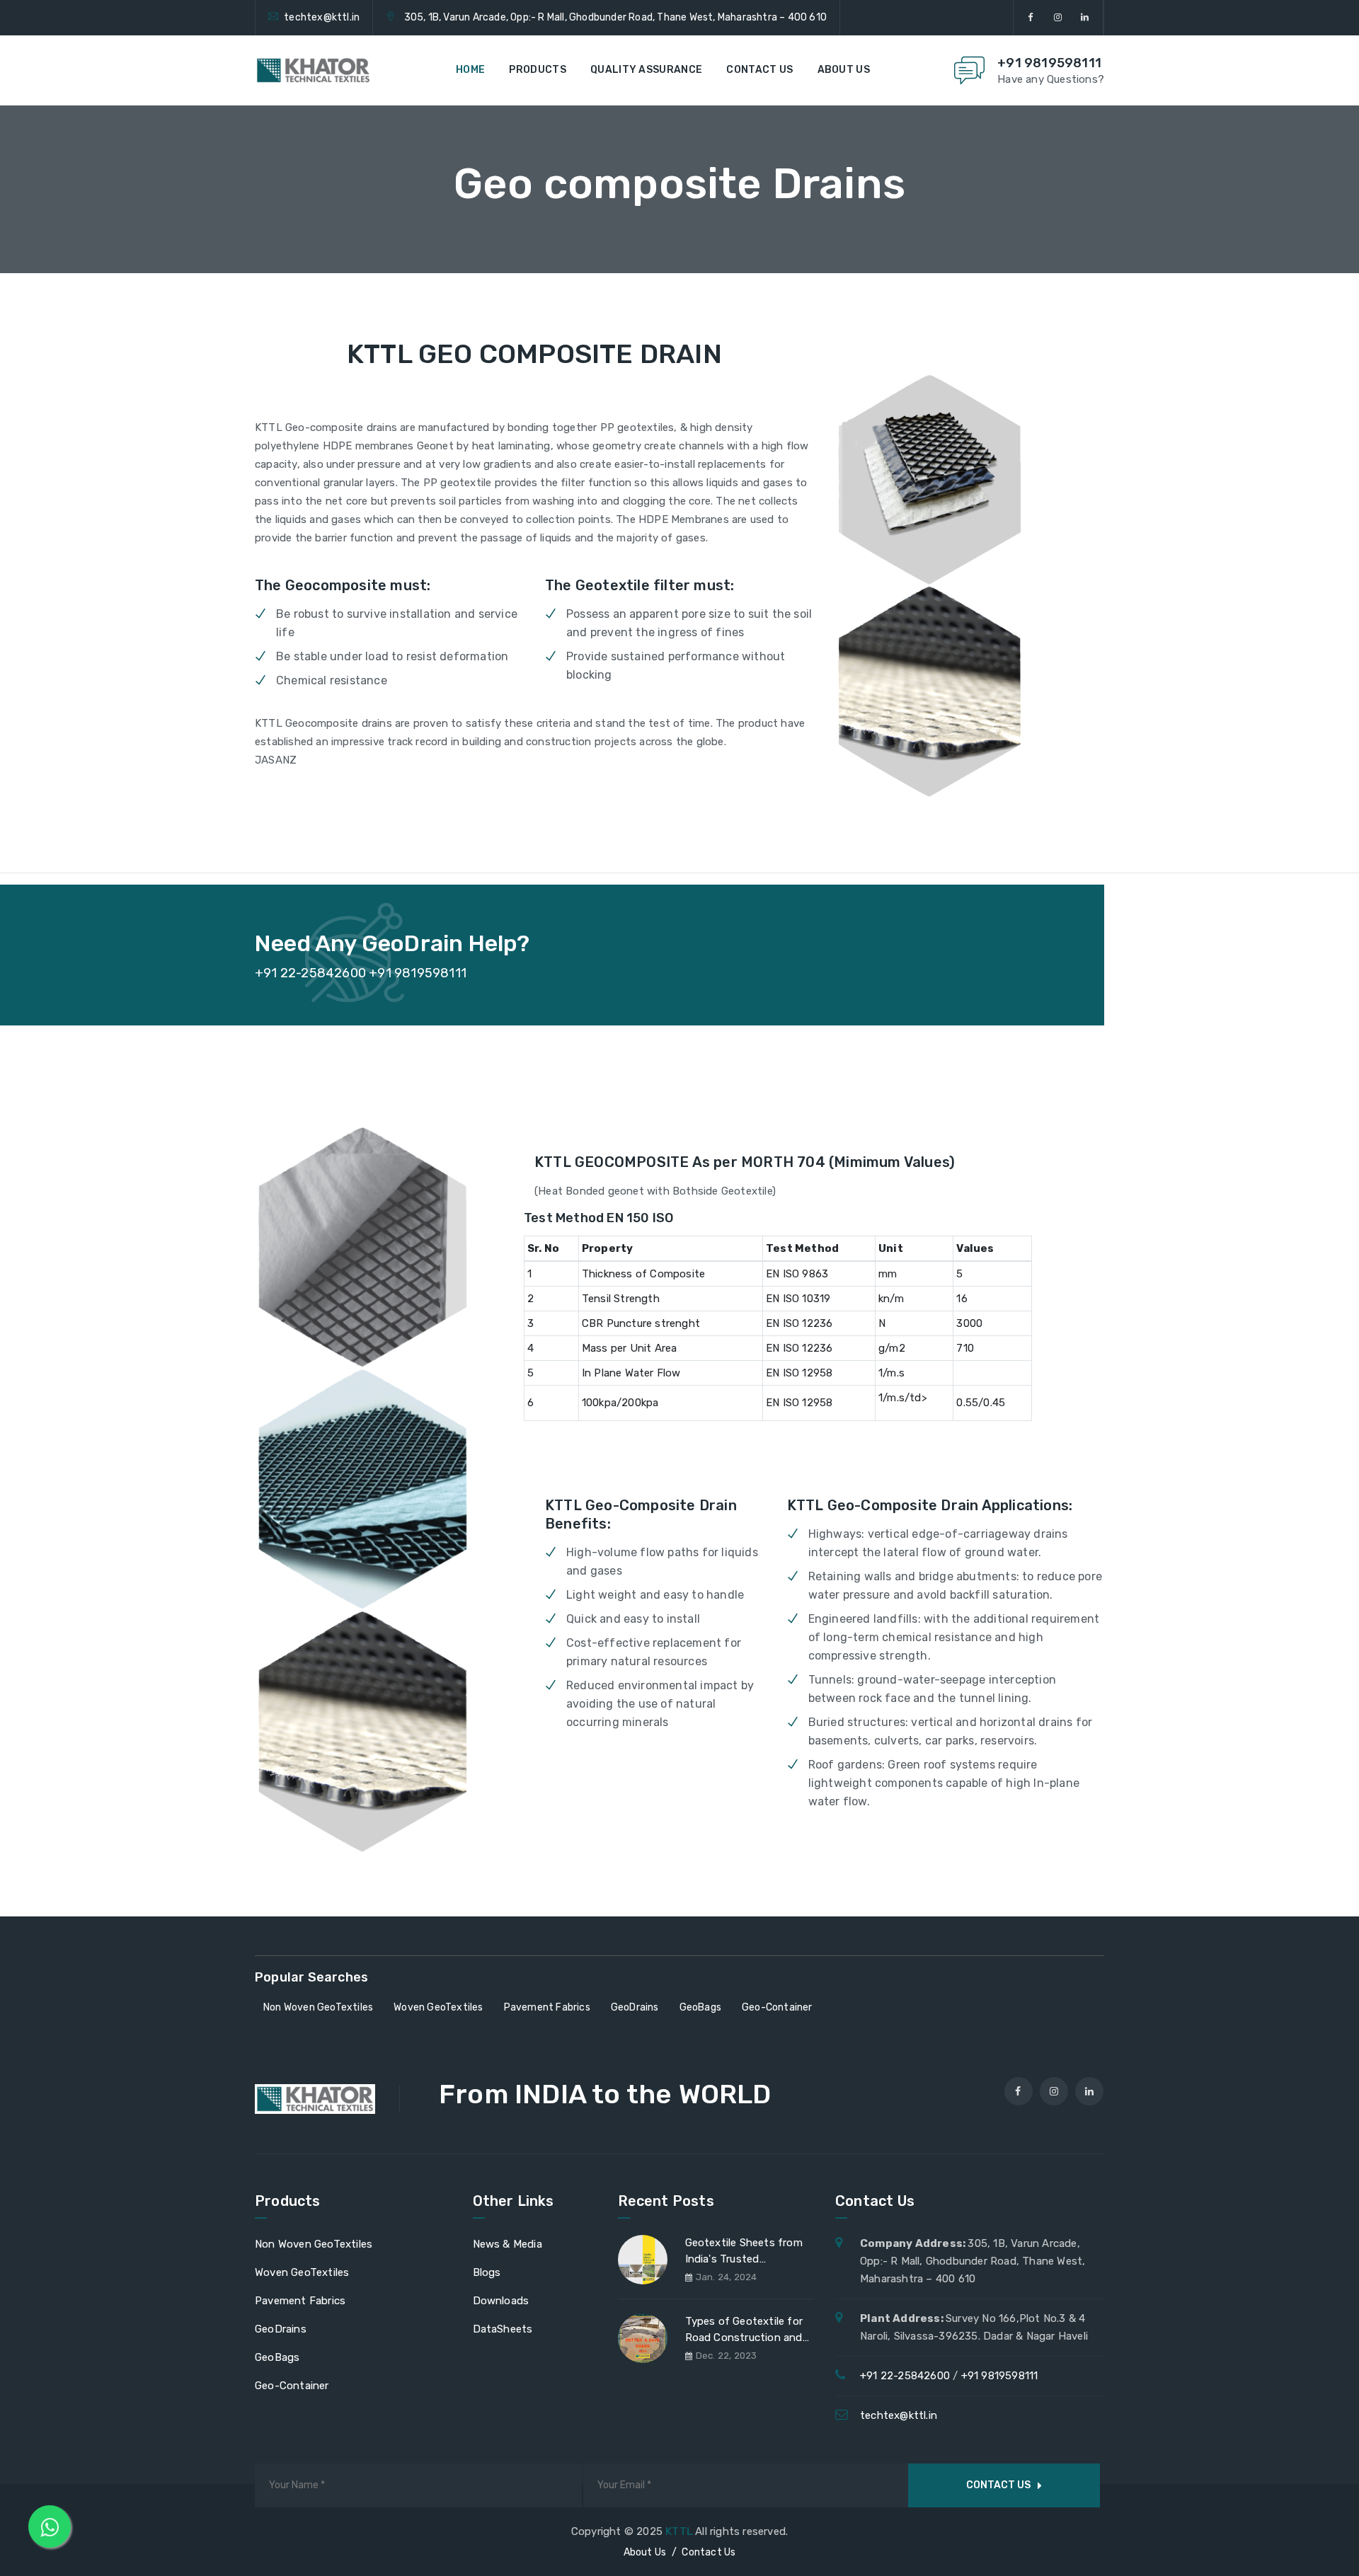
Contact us (759, 70)
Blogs (487, 2272)
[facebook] (1031, 18)
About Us (645, 2552)
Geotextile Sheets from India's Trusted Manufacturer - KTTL (744, 2253)
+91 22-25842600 (905, 2376)
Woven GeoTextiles (302, 2272)
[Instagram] (1058, 18)
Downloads (501, 2301)
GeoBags (277, 2357)
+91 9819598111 (1049, 63)
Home (470, 70)
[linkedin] (1085, 18)
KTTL (680, 2531)
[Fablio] (313, 70)
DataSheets (503, 2329)
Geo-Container (292, 2386)
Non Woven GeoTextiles (314, 2244)
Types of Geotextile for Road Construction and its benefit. (744, 2332)
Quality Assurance (646, 70)
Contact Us (709, 2552)
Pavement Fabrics (300, 2301)
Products (537, 70)
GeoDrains (281, 2329)
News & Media (508, 2244)
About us (844, 70)
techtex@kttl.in (322, 17)
